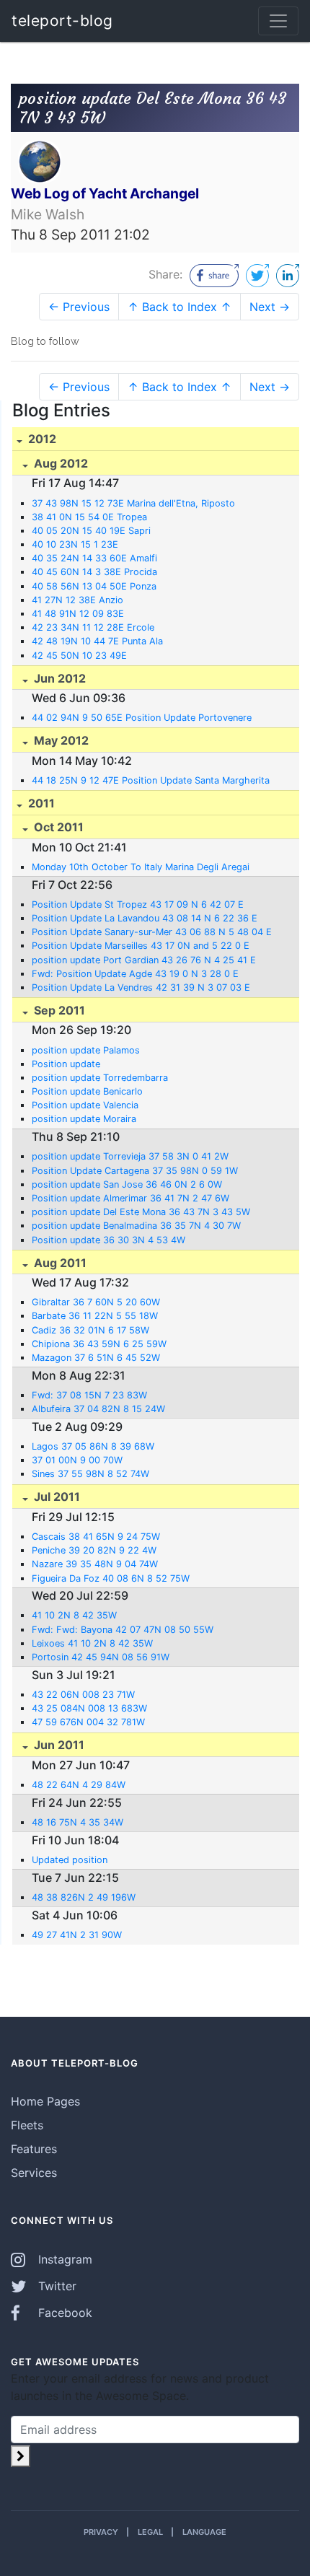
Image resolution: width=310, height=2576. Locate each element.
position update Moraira (84, 1119)
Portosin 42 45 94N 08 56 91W (101, 1657)
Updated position (70, 1860)
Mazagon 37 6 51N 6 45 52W (96, 1358)
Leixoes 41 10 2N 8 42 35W (92, 1643)
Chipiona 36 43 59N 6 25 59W (99, 1344)
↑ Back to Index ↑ (180, 307)
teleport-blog (62, 21)
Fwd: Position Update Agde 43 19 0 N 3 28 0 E (135, 974)
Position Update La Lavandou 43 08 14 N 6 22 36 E (145, 918)
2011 (40, 803)
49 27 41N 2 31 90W (77, 1935)
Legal (150, 2532)
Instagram (63, 2259)
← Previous (79, 307)
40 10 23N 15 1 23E (75, 544)
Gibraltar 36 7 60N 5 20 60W (96, 1302)
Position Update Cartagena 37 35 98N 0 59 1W (135, 1171)
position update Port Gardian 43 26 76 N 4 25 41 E (144, 960)
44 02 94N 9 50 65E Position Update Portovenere (142, 718)
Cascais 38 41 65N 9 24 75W (96, 1537)
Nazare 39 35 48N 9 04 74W (95, 1564)
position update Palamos (86, 1050)
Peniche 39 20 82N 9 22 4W (94, 1550)
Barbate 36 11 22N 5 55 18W (95, 1316)
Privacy (101, 2532)
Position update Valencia (85, 1105)
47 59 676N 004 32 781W (88, 1722)
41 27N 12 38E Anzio (77, 600)
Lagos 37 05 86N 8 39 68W (93, 1446)
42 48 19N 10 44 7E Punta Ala (97, 641)
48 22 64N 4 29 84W (79, 1785)
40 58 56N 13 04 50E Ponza (94, 586)
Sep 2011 (58, 1010)
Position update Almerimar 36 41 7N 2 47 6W (130, 1198)
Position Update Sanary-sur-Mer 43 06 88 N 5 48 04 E (152, 932)
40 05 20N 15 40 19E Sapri (91, 531)
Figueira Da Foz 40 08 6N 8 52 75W (111, 1578)
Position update (66, 1064)
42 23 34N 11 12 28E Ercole (93, 627)
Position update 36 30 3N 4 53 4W (108, 1240)
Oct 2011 (57, 827)
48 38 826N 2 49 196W (84, 1897)
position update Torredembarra (100, 1078)
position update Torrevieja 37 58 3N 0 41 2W (130, 1156)
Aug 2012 (59, 463)
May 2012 (60, 740)
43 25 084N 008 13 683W (89, 1708)
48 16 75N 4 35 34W (77, 1822)
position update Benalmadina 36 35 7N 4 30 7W (136, 1226)
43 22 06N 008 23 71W (83, 1695)
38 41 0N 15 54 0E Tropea (89, 517)
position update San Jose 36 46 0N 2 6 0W (127, 1184)
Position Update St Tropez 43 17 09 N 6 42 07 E (138, 904)
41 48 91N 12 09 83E (78, 614)
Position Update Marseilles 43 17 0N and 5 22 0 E (141, 946)
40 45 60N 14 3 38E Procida (94, 572)
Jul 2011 (56, 1497)
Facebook (63, 2313)
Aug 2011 (59, 1263)
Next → (270, 307)
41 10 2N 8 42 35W (74, 1615)
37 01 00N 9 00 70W (77, 1460)
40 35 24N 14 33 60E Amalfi (94, 558)
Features (34, 2149)
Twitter (56, 2286)
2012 (41, 439)
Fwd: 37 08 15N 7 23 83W (89, 1395)
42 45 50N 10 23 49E (79, 656)
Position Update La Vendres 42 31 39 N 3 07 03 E (141, 987)
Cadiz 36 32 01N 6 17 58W (90, 1330)
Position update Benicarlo (87, 1091)
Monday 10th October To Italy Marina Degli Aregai (141, 867)
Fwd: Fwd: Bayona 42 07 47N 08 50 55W (123, 1630)
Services (34, 2173)
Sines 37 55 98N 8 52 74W (90, 1474)
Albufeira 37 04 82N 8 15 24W (98, 1409)
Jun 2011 (58, 1745)
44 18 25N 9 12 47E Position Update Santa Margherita (151, 780)
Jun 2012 (58, 678)
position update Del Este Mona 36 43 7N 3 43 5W (141, 1212)
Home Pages (45, 2101)
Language (204, 2532)
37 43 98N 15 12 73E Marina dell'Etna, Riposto (133, 503)
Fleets (27, 2125)
